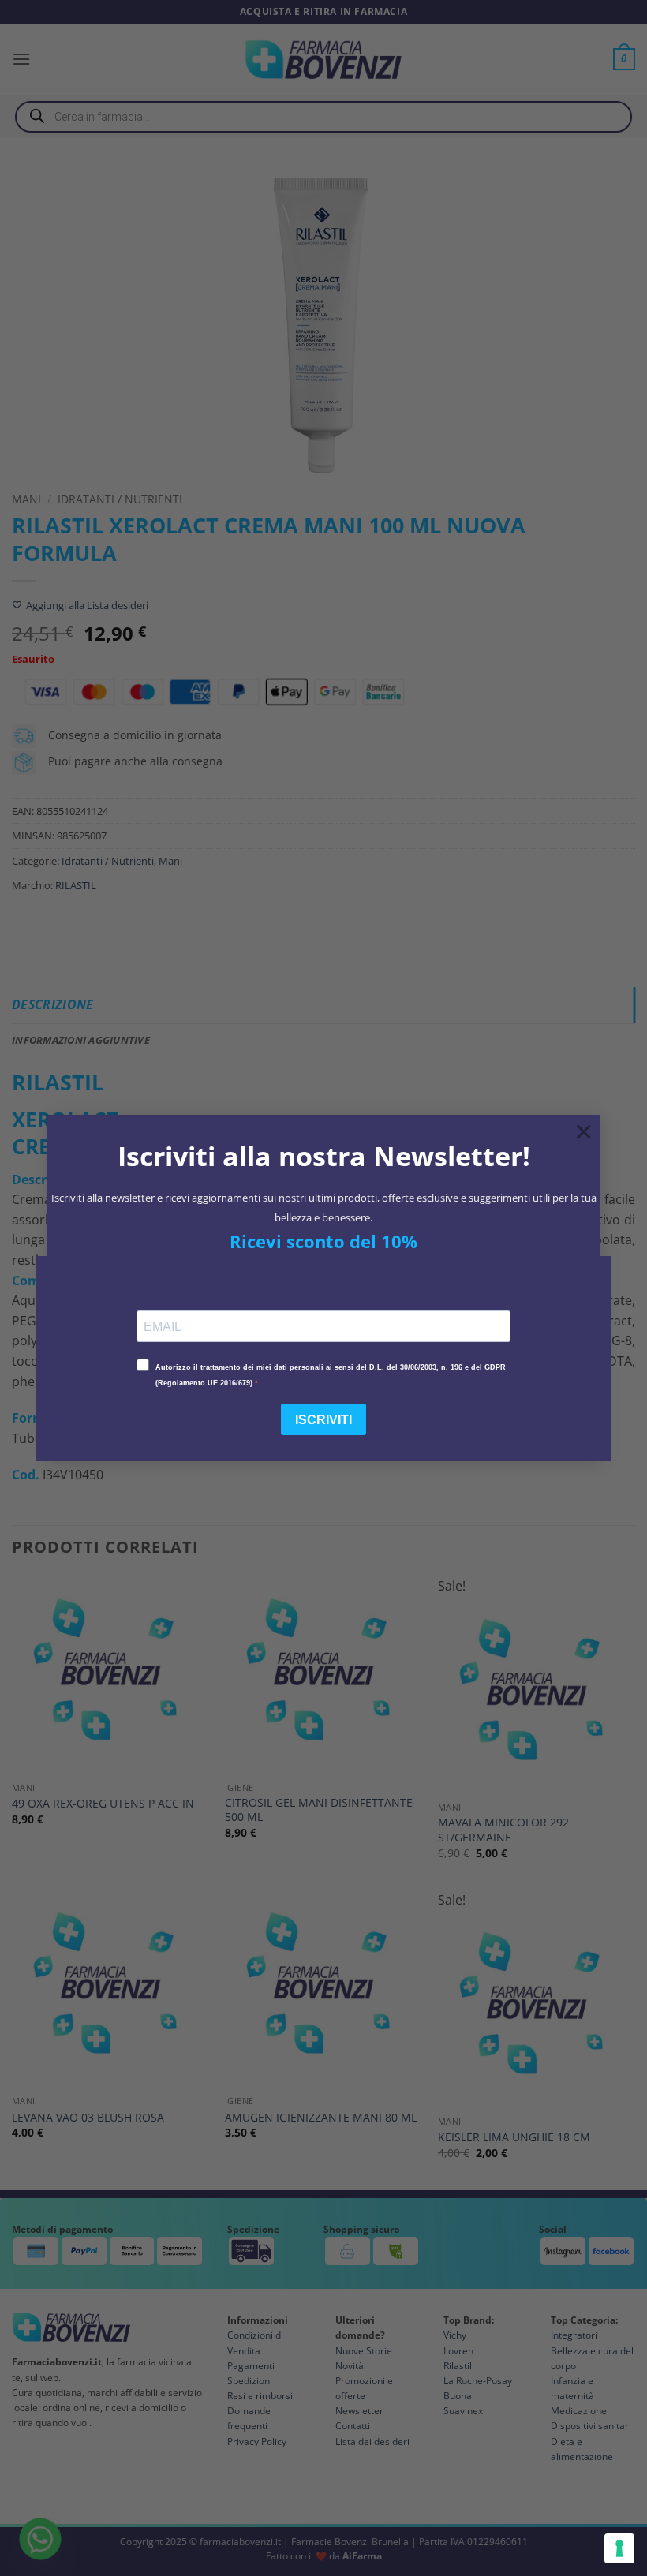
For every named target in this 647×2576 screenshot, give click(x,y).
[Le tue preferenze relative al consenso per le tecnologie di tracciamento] (619, 2548)
